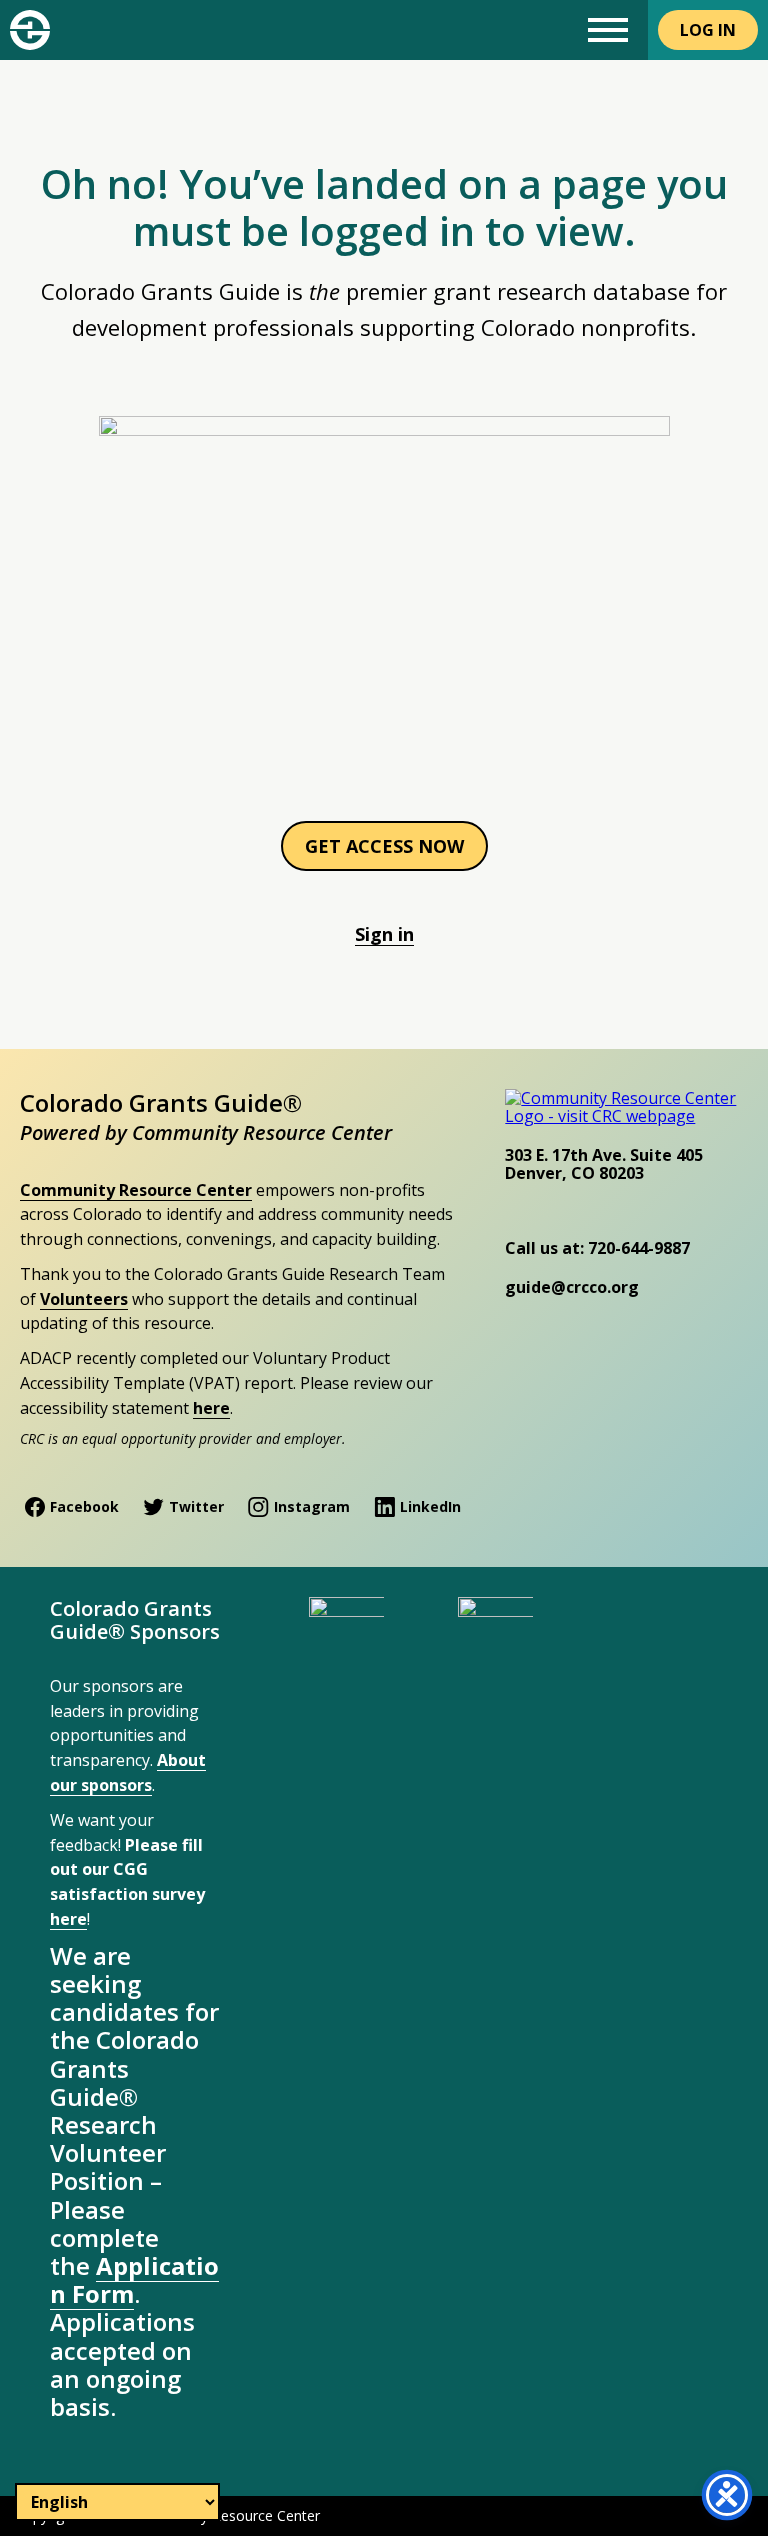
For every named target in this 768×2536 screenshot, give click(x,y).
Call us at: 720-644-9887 (597, 1248)
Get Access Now (384, 846)
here (211, 1408)
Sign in (384, 934)
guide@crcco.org (572, 1287)
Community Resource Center (136, 1190)
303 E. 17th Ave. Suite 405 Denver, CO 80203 (604, 1164)
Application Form (134, 2279)
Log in (708, 30)
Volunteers (84, 1299)
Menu (608, 30)
